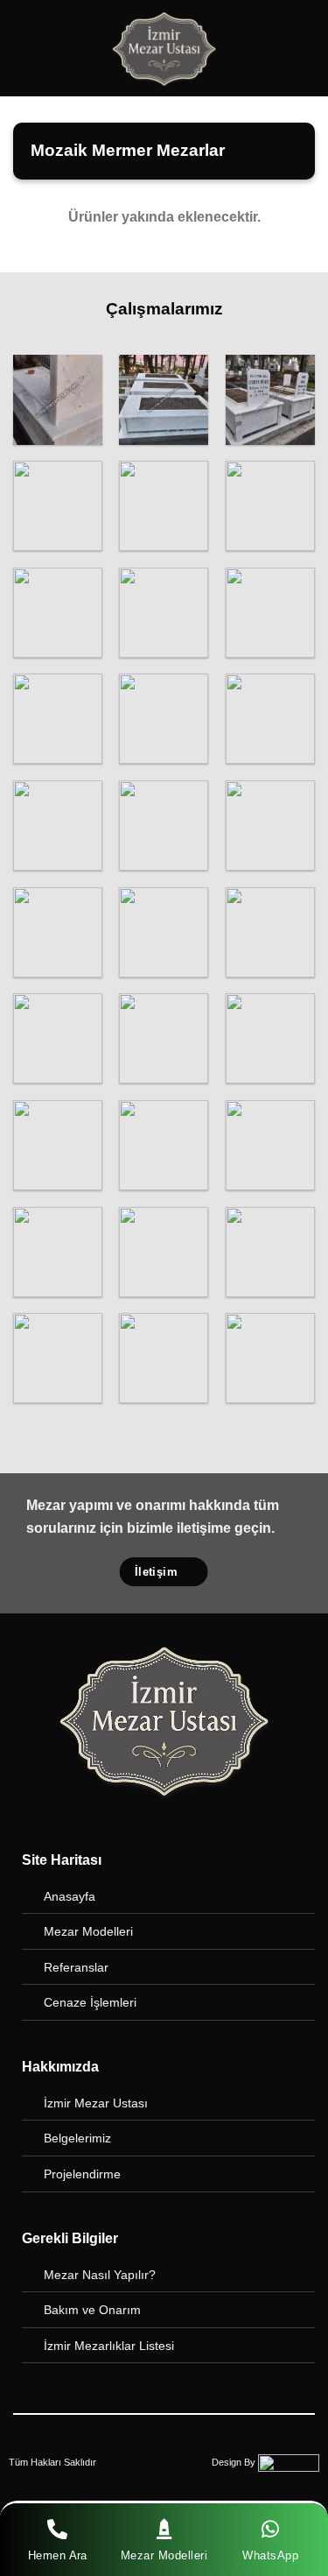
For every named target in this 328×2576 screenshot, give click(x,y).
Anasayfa (70, 1896)
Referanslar (76, 1967)
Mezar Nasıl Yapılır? (100, 2275)
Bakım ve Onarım (92, 2310)
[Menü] (24, 48)
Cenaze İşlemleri (90, 2002)
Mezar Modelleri (88, 1931)
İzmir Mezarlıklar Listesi (109, 2346)
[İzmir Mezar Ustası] (164, 48)
